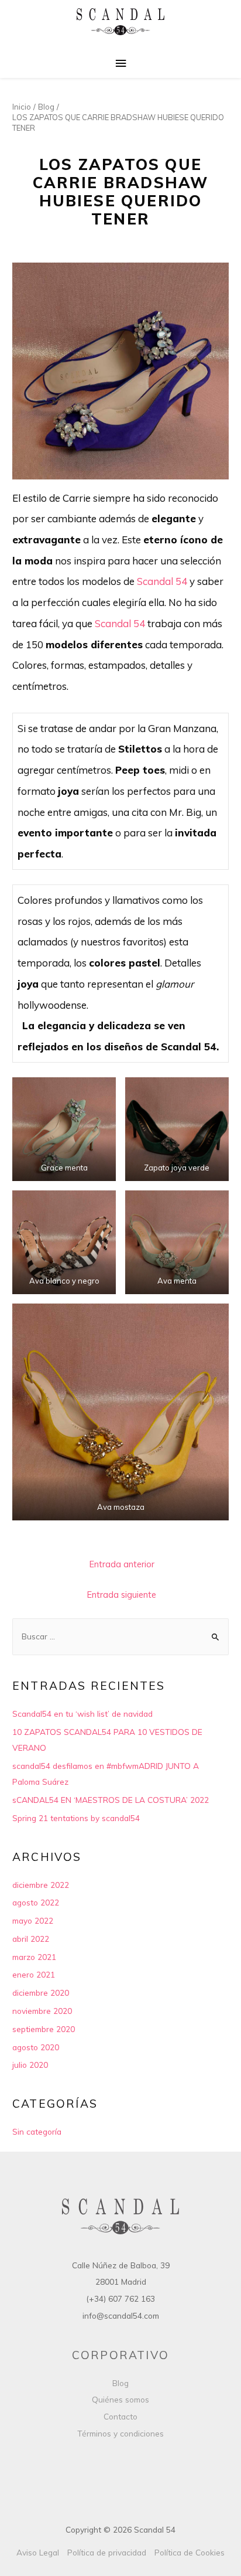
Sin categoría (37, 2131)
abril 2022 (31, 1939)
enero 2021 (34, 1974)
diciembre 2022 (41, 1885)
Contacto (120, 2416)
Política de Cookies (190, 2552)
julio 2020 (30, 2065)
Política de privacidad (107, 2552)
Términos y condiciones (120, 2433)
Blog (120, 2383)
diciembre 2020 (41, 1993)
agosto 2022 (36, 1902)
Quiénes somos (120, 2399)
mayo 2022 (33, 1920)
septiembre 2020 (44, 2029)
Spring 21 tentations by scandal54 (76, 1818)
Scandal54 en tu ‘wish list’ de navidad (82, 1714)
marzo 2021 (34, 1957)
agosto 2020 (36, 2047)
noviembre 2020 (42, 2011)
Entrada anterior (122, 1564)
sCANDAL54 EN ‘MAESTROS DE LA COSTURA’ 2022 (111, 1800)
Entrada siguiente (122, 1595)
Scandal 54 (162, 581)
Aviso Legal (38, 2552)
